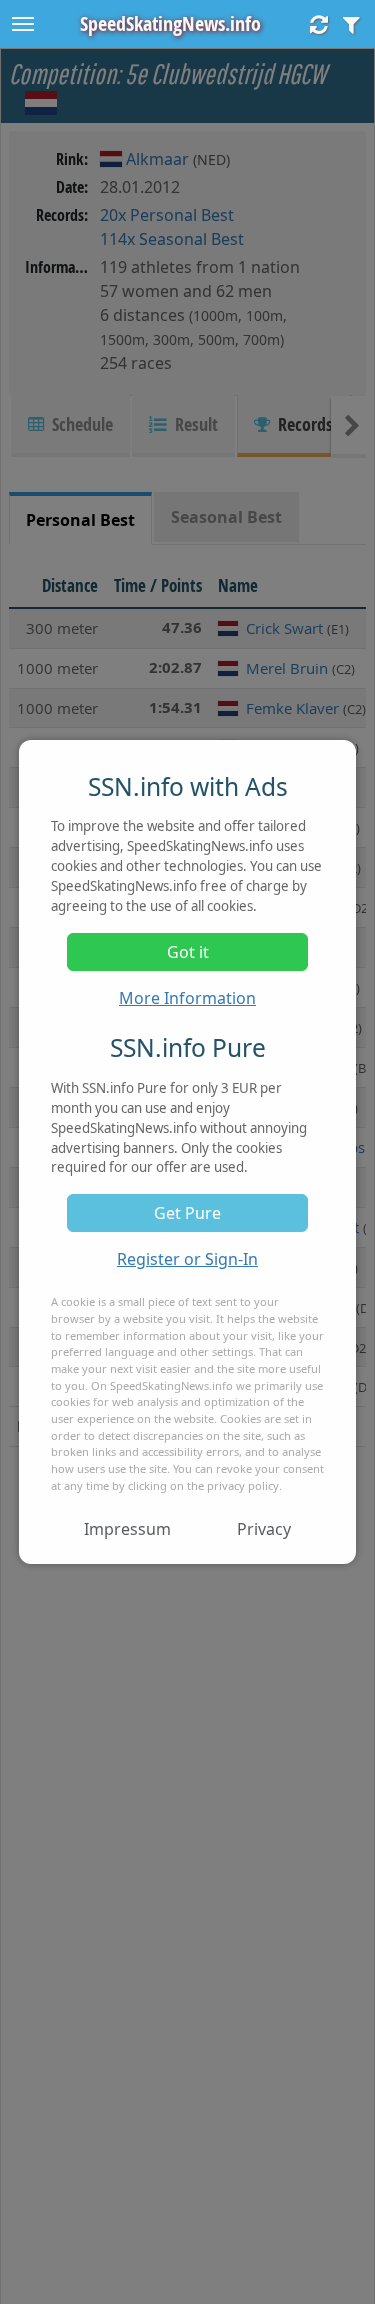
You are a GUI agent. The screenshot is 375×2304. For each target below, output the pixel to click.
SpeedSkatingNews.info (170, 23)
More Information (187, 998)
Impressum (127, 1529)
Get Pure (187, 1213)
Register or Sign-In (187, 1259)
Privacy (264, 1529)
